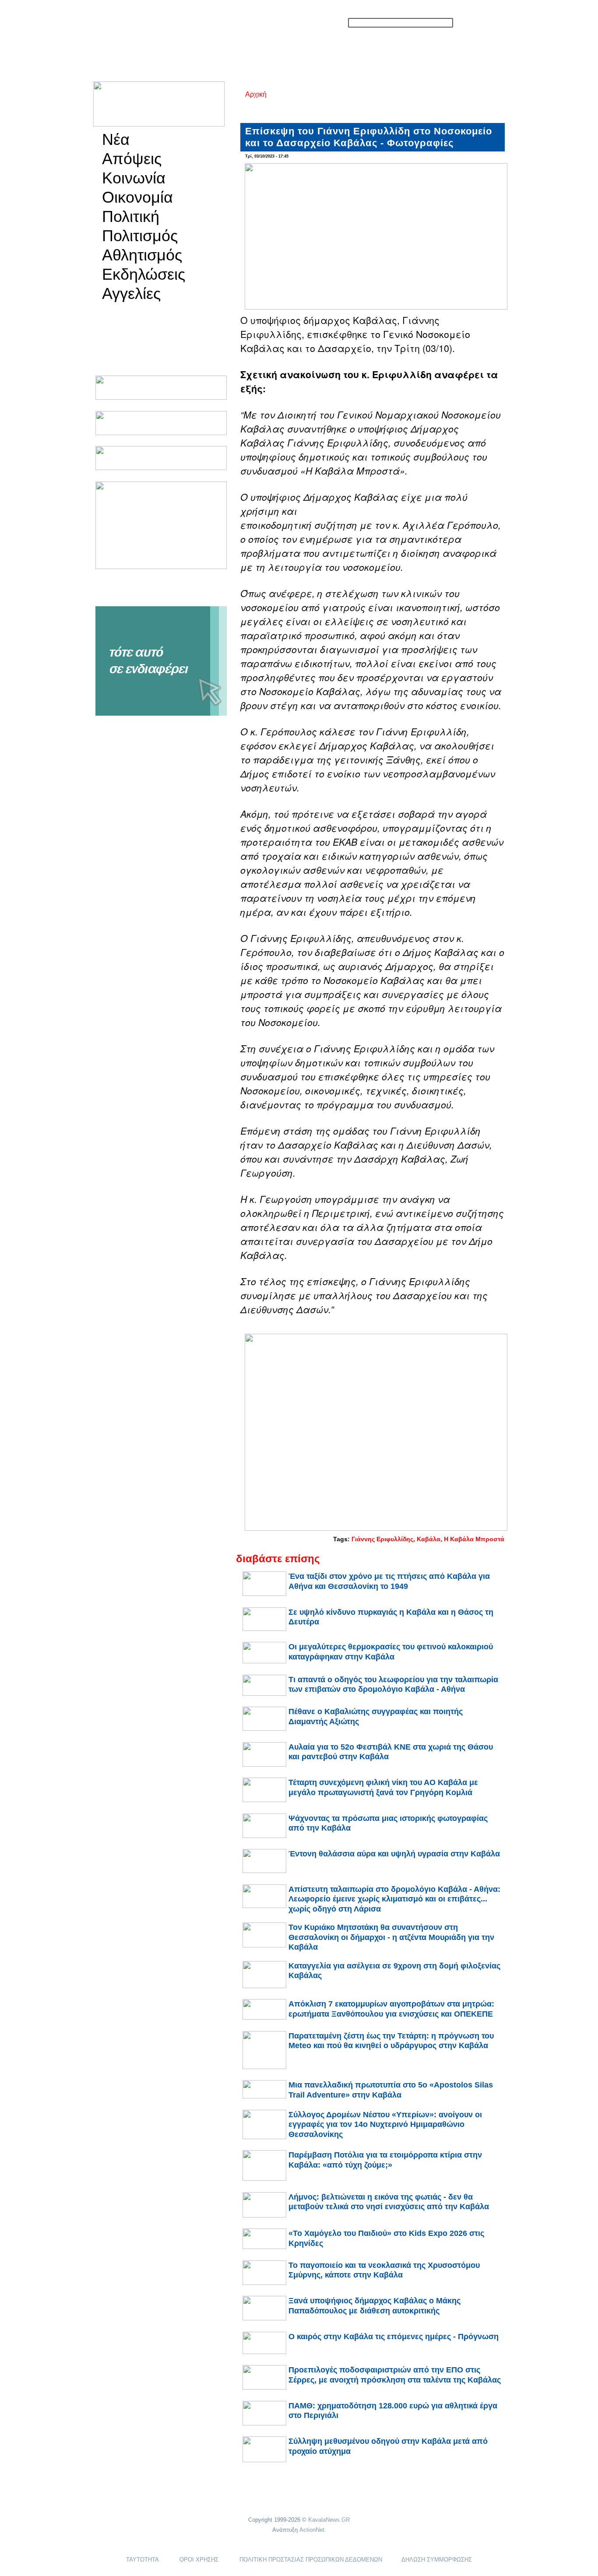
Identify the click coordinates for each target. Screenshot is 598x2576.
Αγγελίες (131, 294)
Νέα (116, 140)
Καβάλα (429, 1539)
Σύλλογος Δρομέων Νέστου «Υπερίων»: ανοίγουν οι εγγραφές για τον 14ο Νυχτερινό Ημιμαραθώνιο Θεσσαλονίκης (385, 2124)
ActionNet (312, 2530)
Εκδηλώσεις (144, 274)
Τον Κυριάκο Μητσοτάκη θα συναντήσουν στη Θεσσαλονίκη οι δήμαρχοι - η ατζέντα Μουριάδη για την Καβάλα (391, 1937)
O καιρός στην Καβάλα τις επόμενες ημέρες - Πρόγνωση (394, 2337)
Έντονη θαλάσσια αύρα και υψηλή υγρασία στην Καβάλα (394, 1854)
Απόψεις (132, 159)
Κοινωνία (134, 178)
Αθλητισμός (142, 255)
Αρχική (256, 94)
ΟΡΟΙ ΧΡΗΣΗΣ (199, 2560)
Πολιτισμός (140, 236)
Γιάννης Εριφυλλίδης (382, 1539)
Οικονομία (137, 197)
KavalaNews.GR (329, 2520)
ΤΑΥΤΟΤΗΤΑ (142, 2560)
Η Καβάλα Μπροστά (474, 1539)
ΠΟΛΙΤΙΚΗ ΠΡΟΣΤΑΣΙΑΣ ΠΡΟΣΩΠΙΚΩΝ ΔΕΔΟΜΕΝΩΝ (311, 2560)
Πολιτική (131, 217)
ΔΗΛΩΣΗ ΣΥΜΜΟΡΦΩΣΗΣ (437, 2560)
